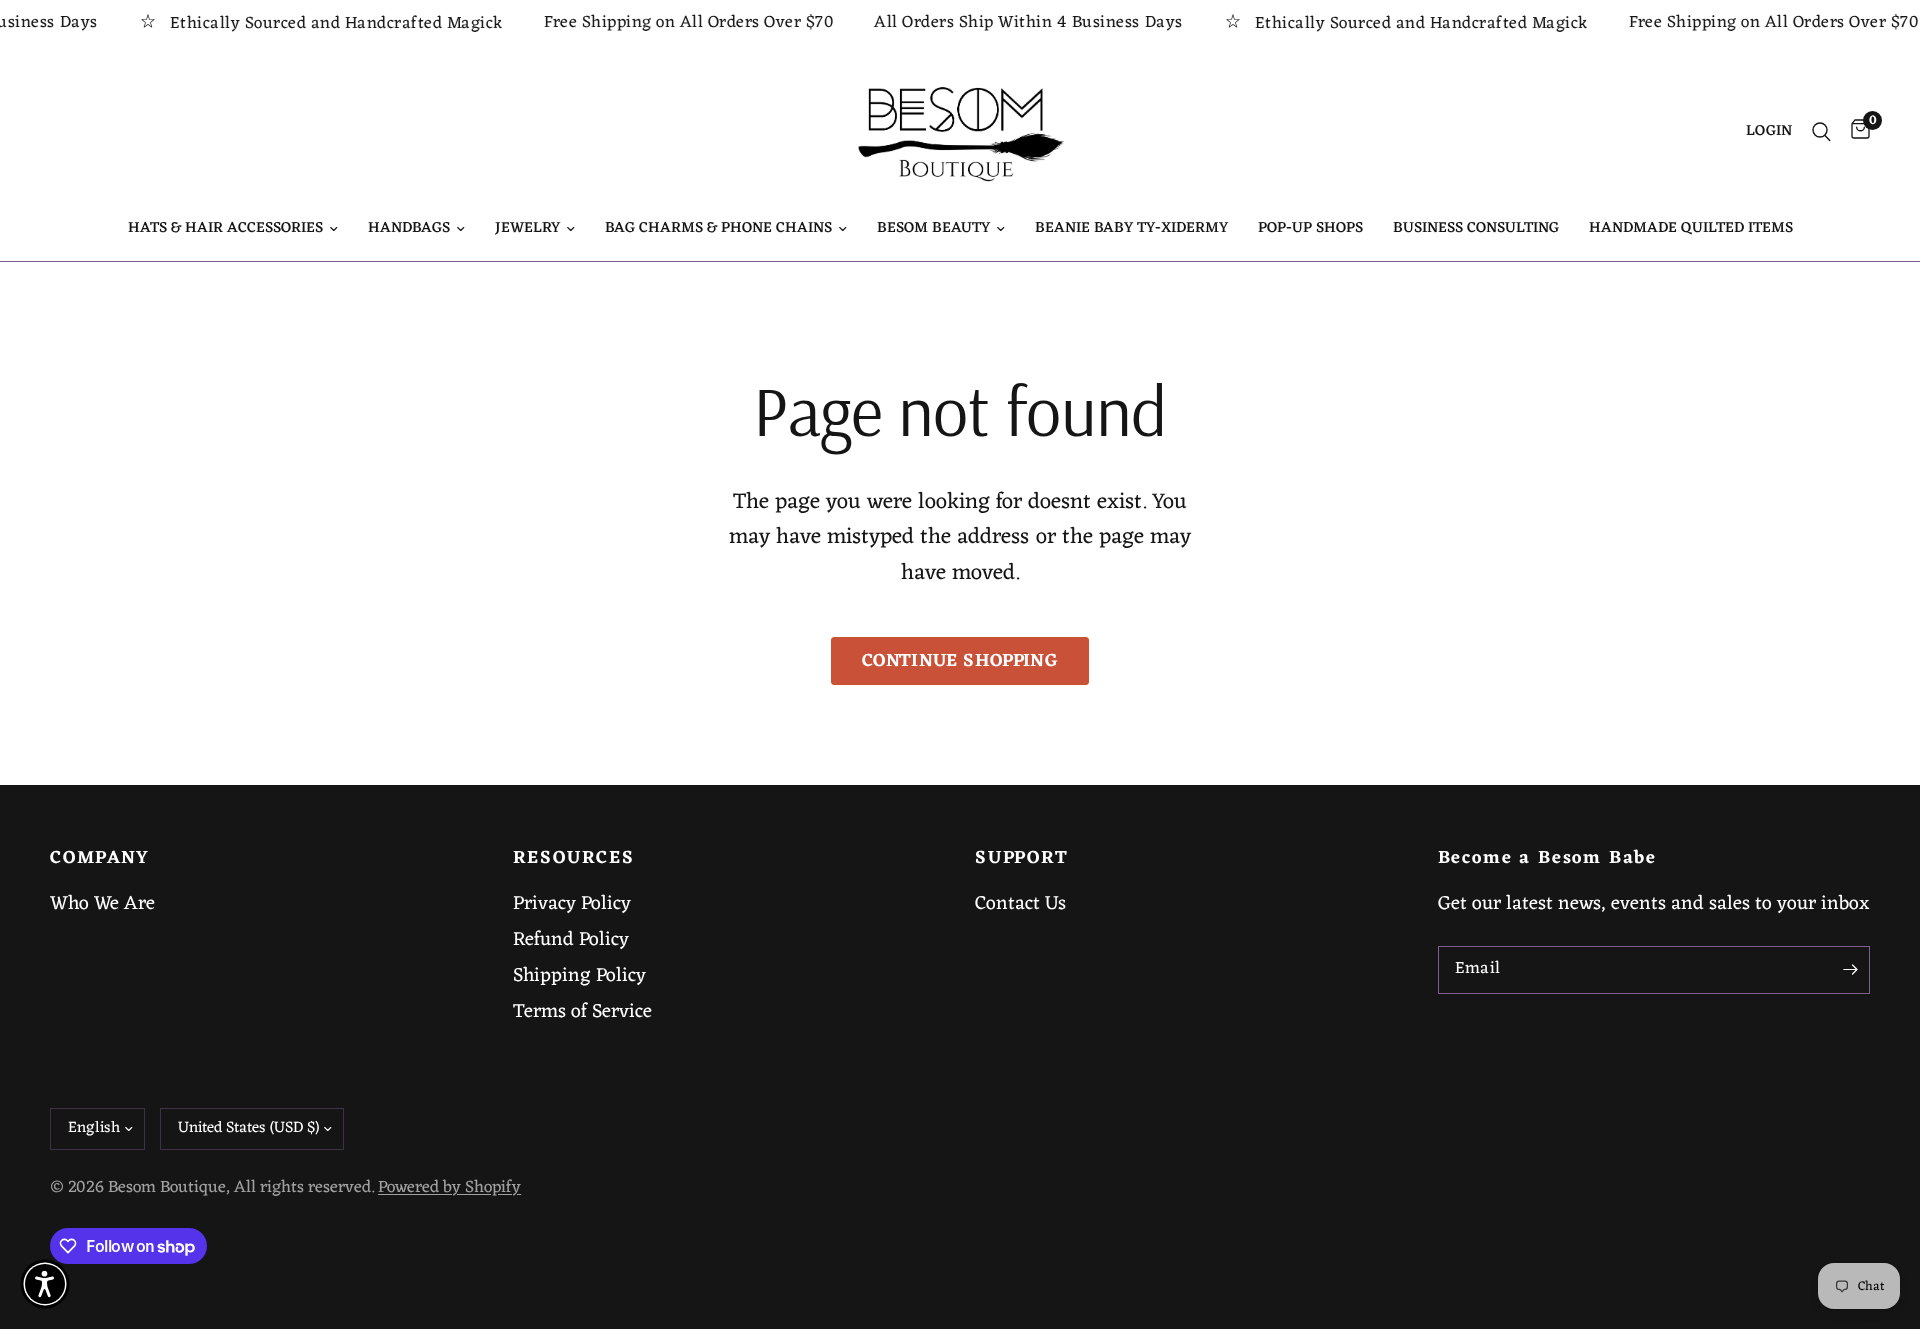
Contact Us (1020, 904)
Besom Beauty (933, 229)
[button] (45, 1284)
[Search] (1821, 132)
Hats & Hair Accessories (225, 229)
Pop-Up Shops (1310, 229)
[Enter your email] (1850, 970)
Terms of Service (582, 1012)
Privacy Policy (572, 904)
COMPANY (100, 859)
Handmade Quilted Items (1691, 229)
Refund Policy (571, 940)
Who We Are (102, 904)
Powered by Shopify (449, 1188)
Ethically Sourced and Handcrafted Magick (314, 23)
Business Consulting (1476, 229)
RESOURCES (574, 859)
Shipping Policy (579, 976)
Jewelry (527, 229)
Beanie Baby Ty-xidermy (1131, 229)
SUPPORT (1022, 859)
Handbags (409, 229)
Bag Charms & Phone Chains (718, 229)
